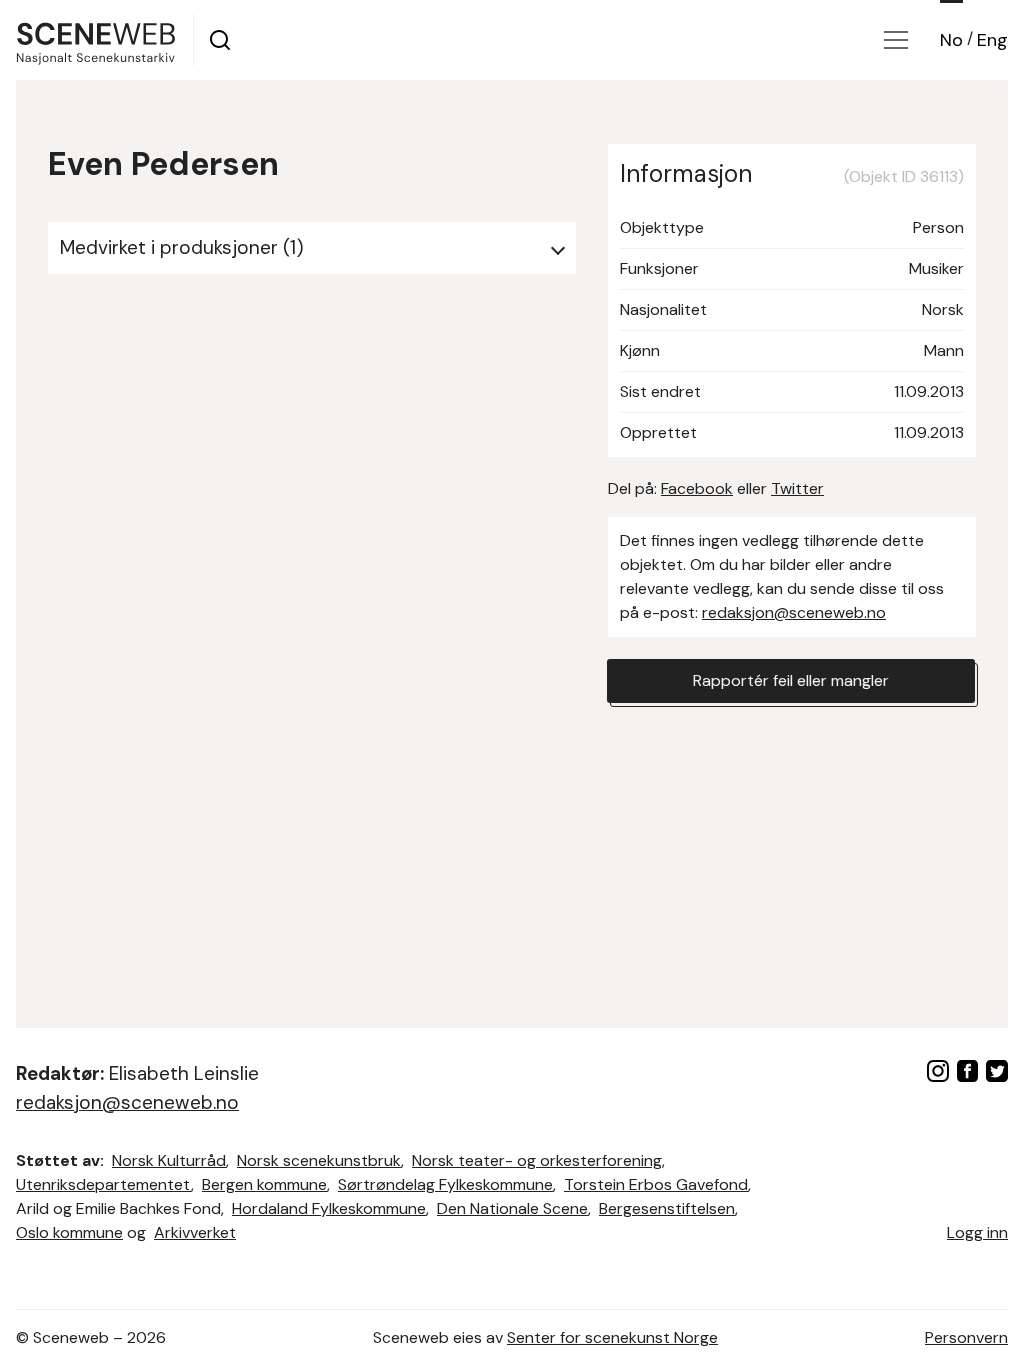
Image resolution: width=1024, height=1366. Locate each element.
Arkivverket (195, 1232)
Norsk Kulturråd (169, 1160)
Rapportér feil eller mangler (791, 680)
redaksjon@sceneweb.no (794, 612)
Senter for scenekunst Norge (612, 1337)
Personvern (966, 1337)
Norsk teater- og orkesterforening (537, 1160)
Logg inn (977, 1232)
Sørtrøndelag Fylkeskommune (445, 1184)
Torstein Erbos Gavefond (656, 1184)
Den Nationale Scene (512, 1208)
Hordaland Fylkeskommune (329, 1208)
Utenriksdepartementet (103, 1184)
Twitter (797, 488)
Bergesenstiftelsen (667, 1208)
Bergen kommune (264, 1184)
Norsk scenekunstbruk (319, 1160)
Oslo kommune (69, 1232)
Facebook (697, 488)
